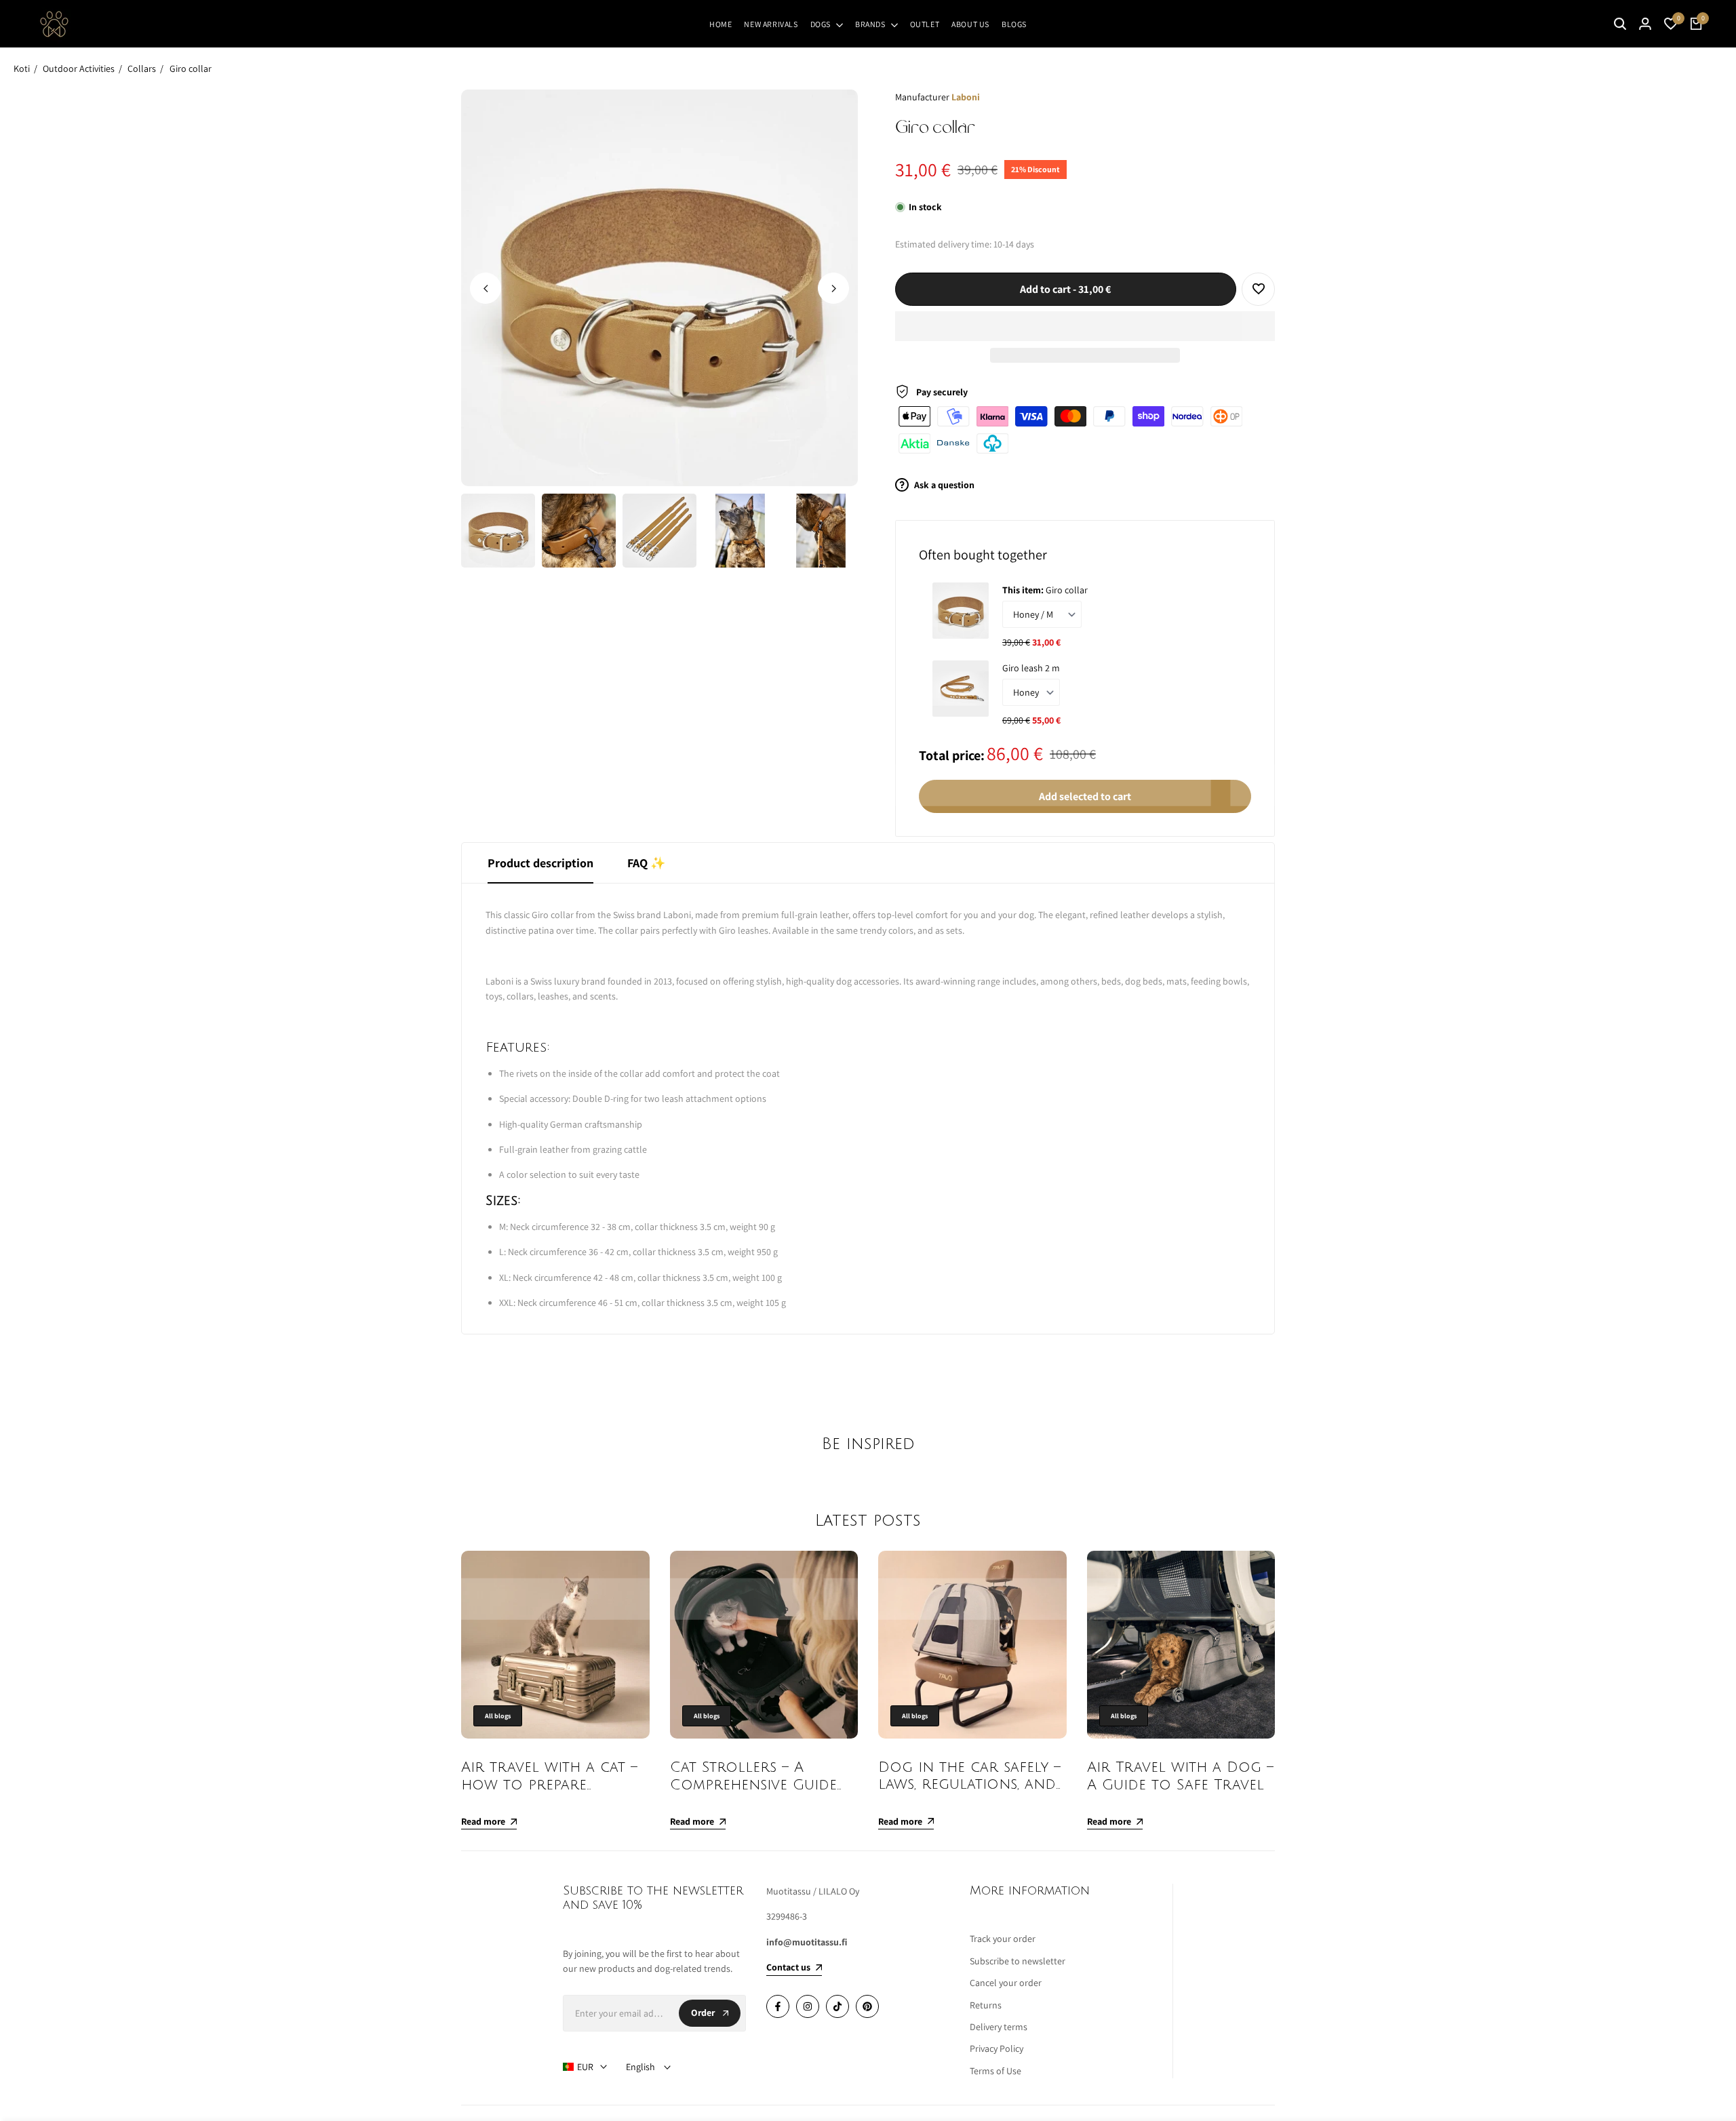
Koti (22, 68)
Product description (540, 863)
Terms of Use (995, 2071)
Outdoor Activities (79, 68)
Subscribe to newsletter (1018, 1961)
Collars (142, 68)
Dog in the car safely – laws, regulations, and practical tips (969, 1784)
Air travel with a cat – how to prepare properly (549, 1784)
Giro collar (191, 68)
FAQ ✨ (646, 863)
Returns (986, 2005)
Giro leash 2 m (1031, 668)
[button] (1085, 326)
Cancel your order (1006, 1983)
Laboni (966, 97)
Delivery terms (999, 2027)
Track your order (1003, 1939)
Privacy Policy (997, 2048)
